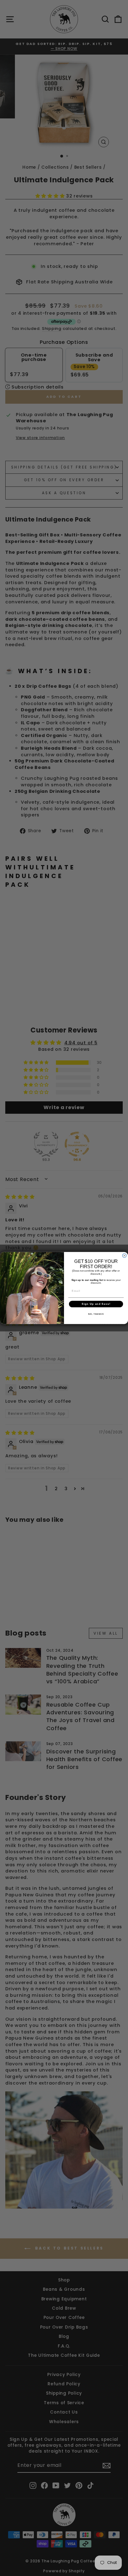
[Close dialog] (124, 1256)
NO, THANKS (96, 1314)
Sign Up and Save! (96, 1304)
